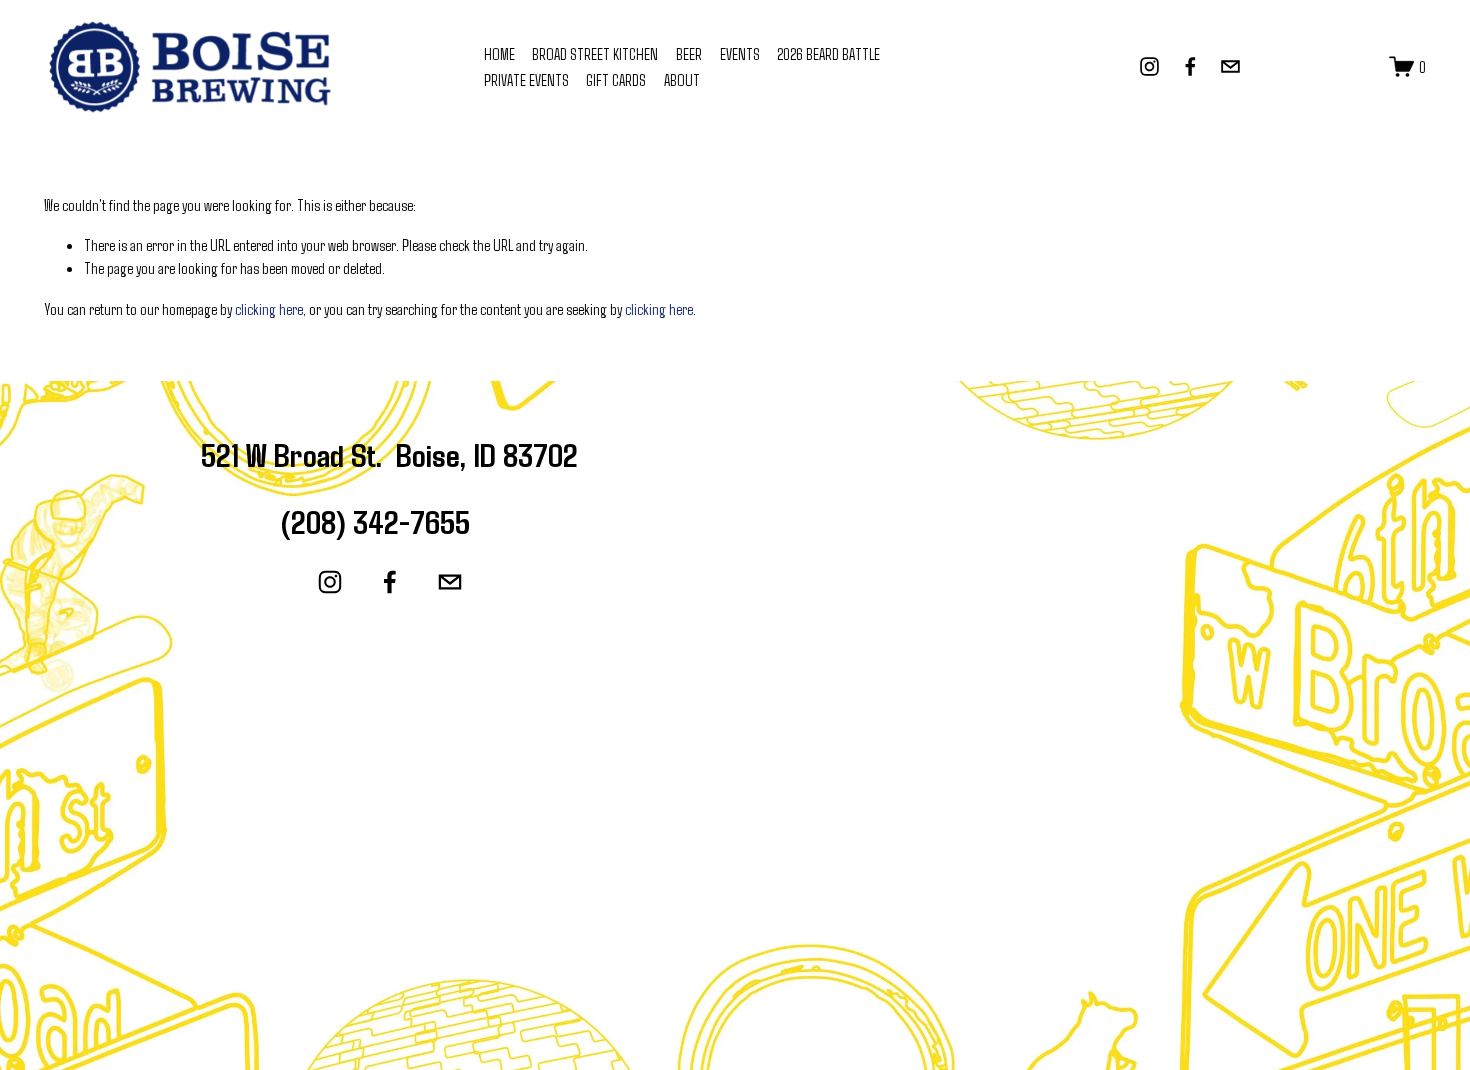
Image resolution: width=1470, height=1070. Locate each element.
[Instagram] (1149, 66)
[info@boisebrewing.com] (1230, 66)
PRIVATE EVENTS (526, 79)
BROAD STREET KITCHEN (595, 53)
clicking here (269, 308)
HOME (499, 53)
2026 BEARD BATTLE (828, 53)
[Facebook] (1190, 66)
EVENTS (740, 53)
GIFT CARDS (616, 79)
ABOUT (682, 79)
